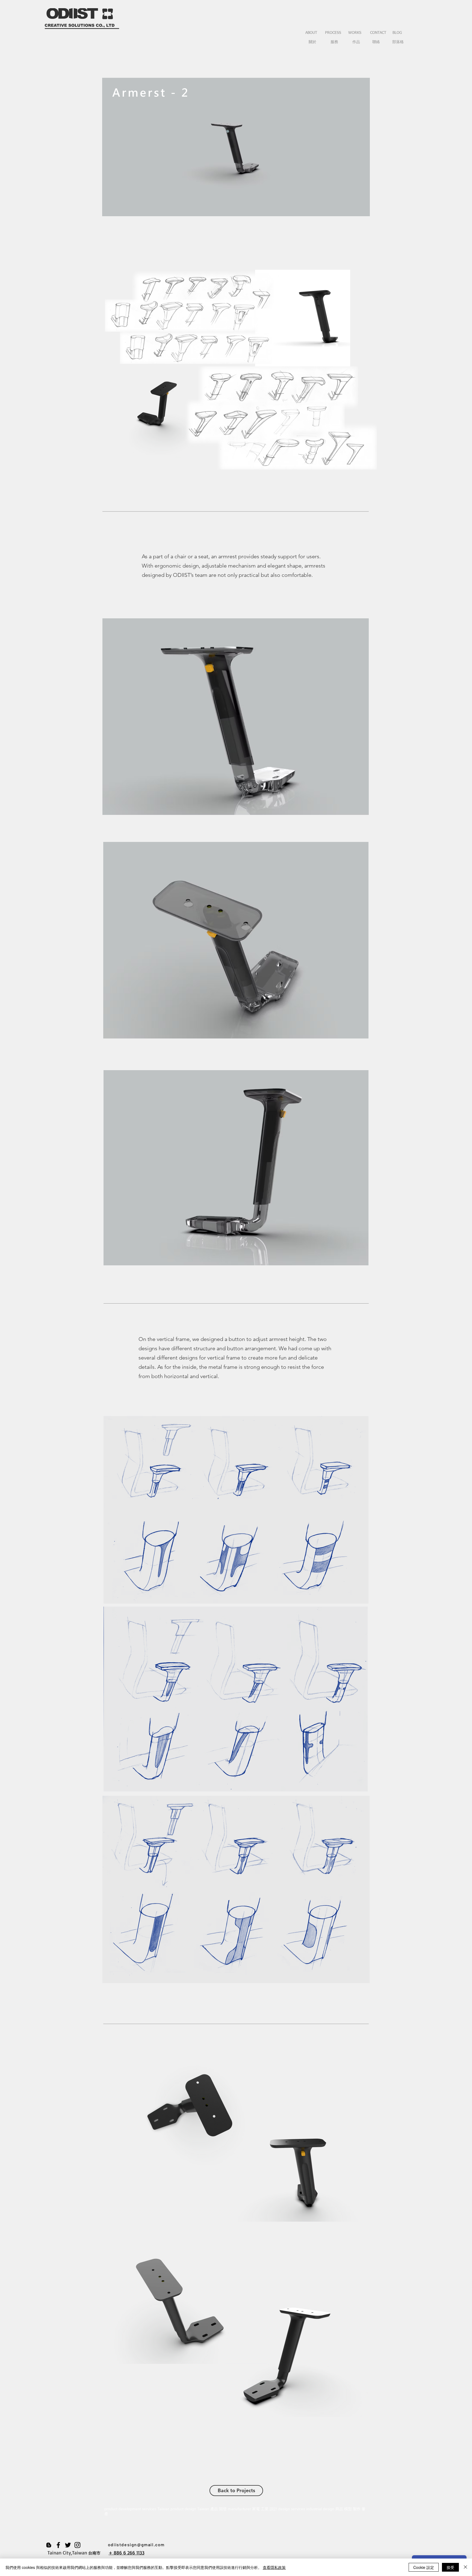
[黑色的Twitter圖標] (68, 2545)
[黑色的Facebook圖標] (58, 2545)
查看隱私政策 (274, 2567)
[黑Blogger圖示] (49, 2545)
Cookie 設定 (424, 2567)
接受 (450, 2567)
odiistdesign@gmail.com (136, 2544)
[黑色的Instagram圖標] (77, 2545)
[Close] (465, 2567)
